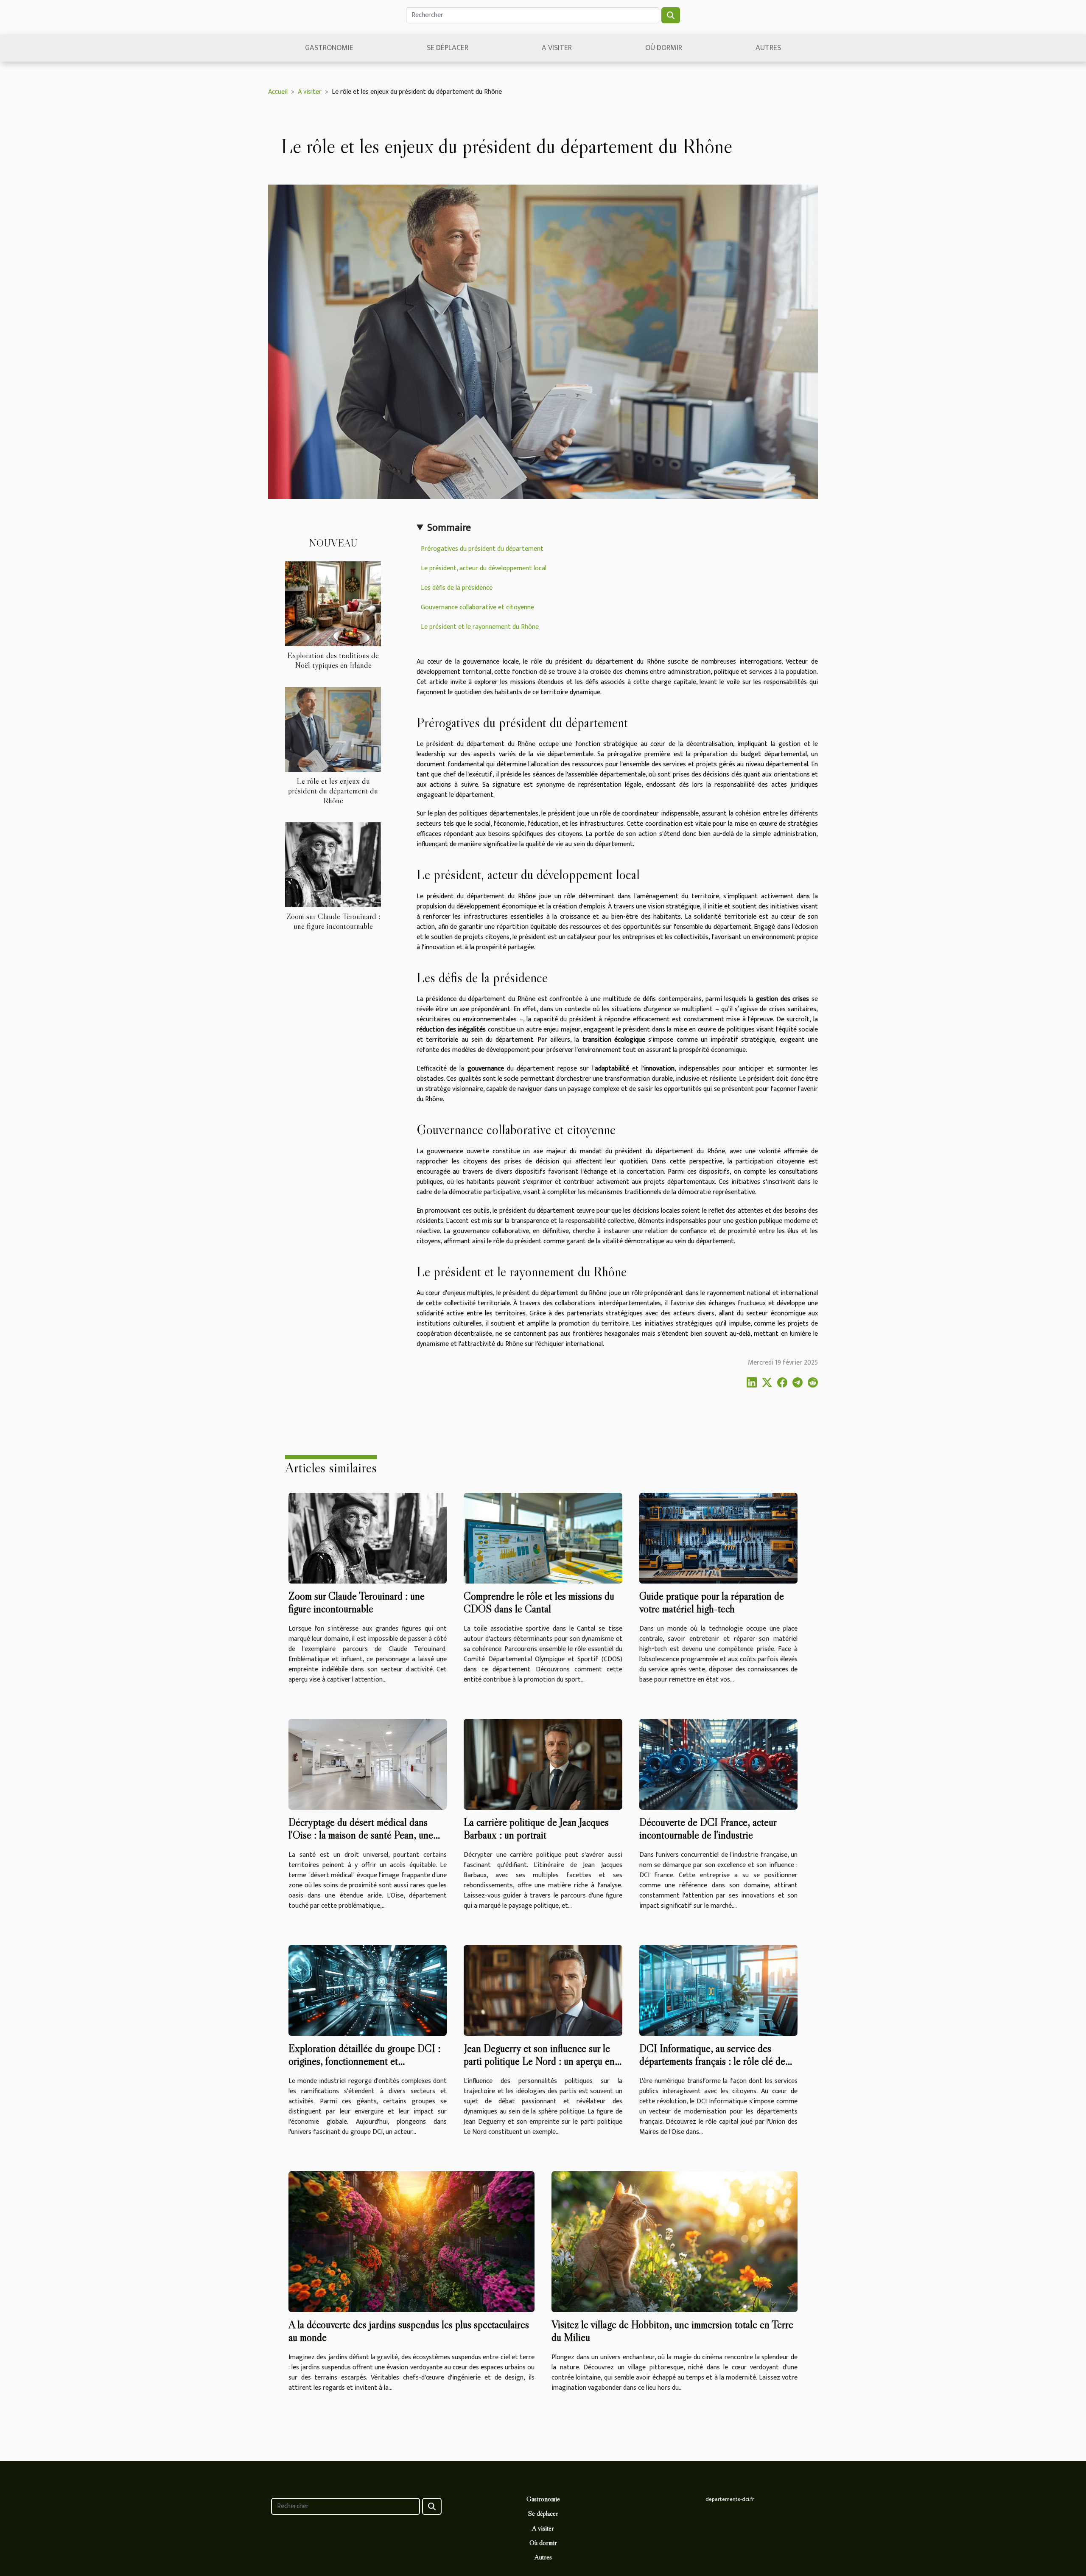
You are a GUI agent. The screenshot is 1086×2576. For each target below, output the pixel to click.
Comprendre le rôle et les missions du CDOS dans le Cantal (539, 1602)
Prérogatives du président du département (482, 549)
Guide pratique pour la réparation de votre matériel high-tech (712, 1602)
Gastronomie (329, 48)
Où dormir (664, 48)
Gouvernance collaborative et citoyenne (477, 607)
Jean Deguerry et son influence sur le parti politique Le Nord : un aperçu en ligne (539, 2061)
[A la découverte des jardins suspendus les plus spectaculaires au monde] (411, 2241)
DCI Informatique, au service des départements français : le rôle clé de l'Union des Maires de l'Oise (712, 2061)
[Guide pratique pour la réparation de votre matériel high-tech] (718, 1538)
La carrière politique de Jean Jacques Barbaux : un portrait (536, 1829)
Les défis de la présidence (457, 588)
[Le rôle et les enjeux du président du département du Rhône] (333, 729)
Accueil (278, 92)
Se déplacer (448, 48)
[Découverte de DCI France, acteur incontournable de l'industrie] (718, 1764)
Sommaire (449, 528)
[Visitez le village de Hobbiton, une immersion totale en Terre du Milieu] (675, 2241)
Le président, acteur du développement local (484, 568)
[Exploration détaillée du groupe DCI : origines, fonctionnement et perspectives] (368, 1990)
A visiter (557, 48)
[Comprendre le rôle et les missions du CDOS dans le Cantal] (543, 1538)
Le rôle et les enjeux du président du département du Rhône (333, 790)
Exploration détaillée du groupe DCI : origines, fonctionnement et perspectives (364, 2061)
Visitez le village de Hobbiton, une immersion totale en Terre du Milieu (672, 2331)
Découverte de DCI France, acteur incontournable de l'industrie (708, 1829)
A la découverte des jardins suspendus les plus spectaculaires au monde (409, 2331)
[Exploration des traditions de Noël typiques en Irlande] (333, 604)
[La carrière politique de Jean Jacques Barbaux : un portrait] (543, 1764)
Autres (768, 48)
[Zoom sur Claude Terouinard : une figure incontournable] (333, 865)
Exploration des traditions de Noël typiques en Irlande (333, 660)
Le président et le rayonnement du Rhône (480, 627)
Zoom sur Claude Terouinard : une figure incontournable (333, 921)
